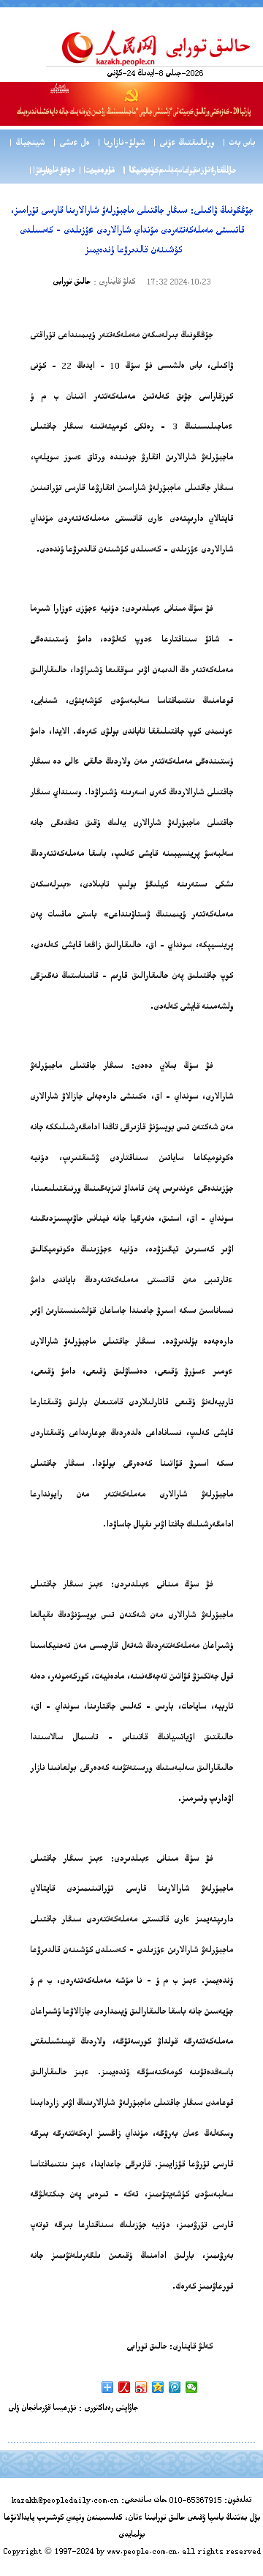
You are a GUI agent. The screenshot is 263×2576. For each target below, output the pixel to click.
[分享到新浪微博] (141, 2387)
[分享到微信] (192, 2387)
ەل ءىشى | (70, 144)
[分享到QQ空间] (158, 2387)
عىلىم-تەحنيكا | (150, 171)
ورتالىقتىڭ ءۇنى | (183, 144)
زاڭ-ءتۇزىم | (209, 171)
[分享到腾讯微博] (175, 2387)
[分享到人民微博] (125, 2387)
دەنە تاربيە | (53, 171)
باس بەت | (238, 144)
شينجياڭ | (26, 144)
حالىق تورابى (72, 283)
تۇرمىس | (98, 171)
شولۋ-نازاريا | (121, 144)
